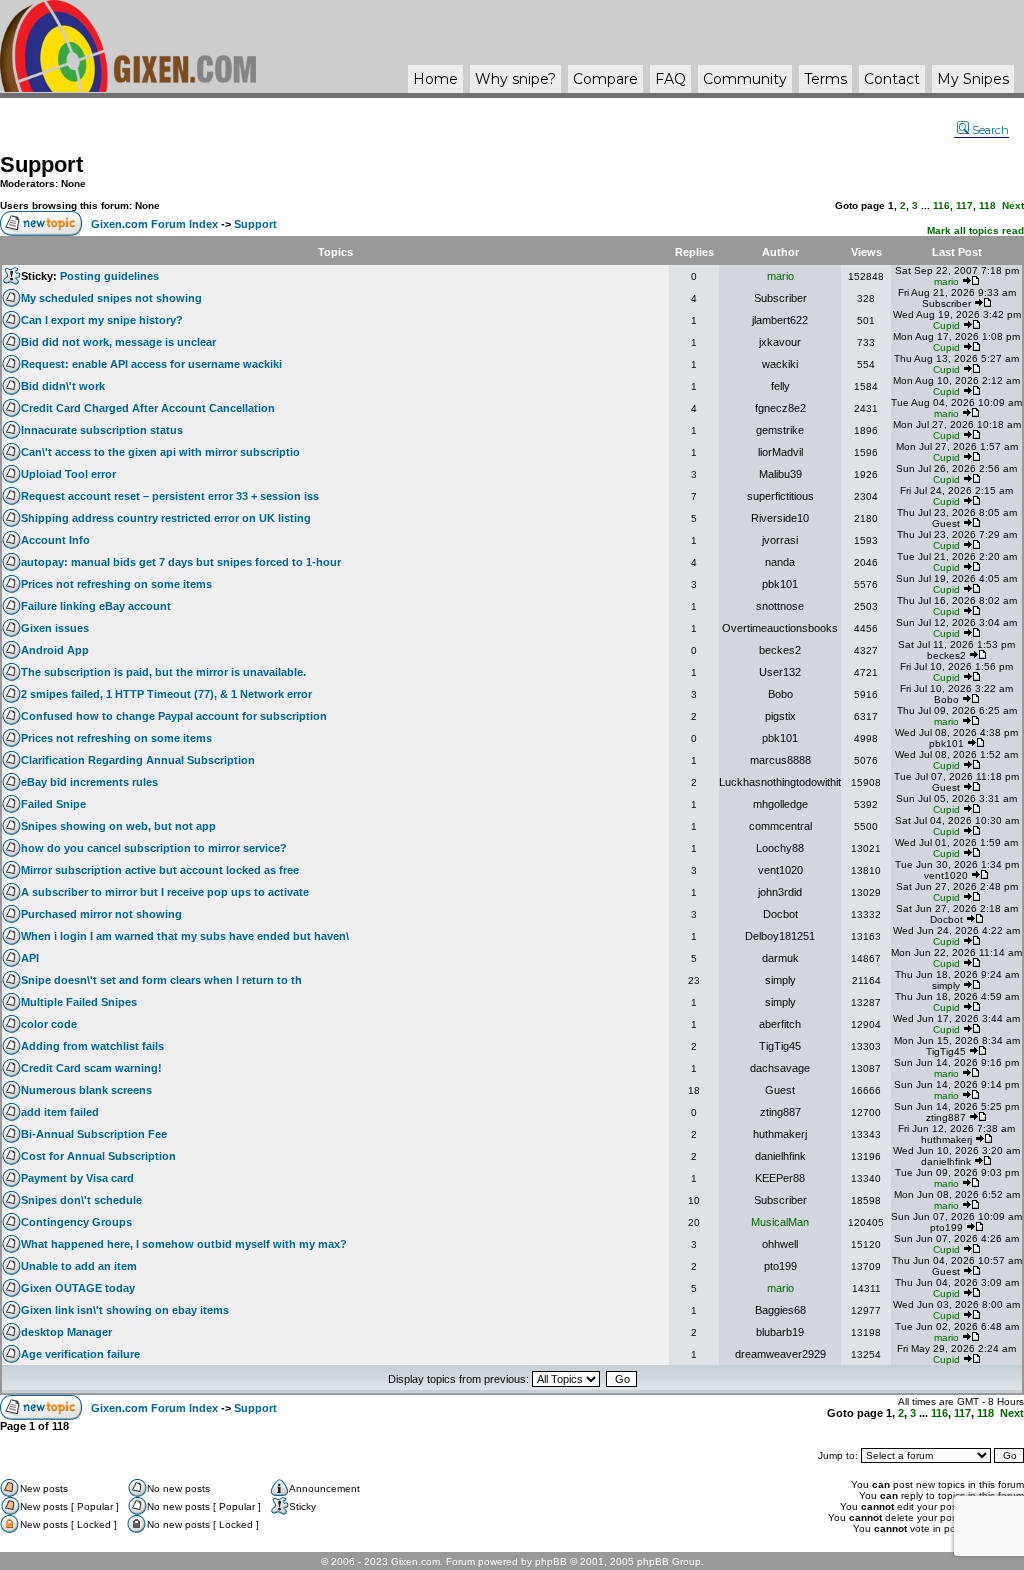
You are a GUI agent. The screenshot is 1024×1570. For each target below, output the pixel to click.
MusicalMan (780, 1222)
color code (49, 1024)
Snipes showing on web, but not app (118, 826)
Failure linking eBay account (96, 606)
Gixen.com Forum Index (154, 224)
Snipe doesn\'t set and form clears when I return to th (161, 980)
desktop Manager (66, 1332)
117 (964, 205)
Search (990, 130)
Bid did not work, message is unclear (118, 342)
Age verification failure (80, 1354)
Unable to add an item (79, 1266)
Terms (825, 79)
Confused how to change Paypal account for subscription (174, 716)
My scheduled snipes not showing (111, 298)
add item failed (60, 1112)
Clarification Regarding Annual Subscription (138, 760)
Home (435, 79)
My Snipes (973, 79)
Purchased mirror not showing (101, 914)
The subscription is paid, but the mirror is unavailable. (163, 672)
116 (941, 205)
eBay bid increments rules (89, 782)
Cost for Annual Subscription (98, 1156)
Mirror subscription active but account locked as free (160, 870)
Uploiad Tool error (68, 474)
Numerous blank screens (86, 1090)
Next (1013, 205)
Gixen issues (55, 628)
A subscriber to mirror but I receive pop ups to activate (165, 892)
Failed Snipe (53, 804)
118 (987, 205)
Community (745, 79)
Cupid (946, 325)
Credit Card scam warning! (91, 1068)
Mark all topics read (975, 230)
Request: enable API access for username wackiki (151, 364)
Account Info (55, 540)
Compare (605, 79)
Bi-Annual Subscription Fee (94, 1134)
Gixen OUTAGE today (78, 1288)
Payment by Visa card (77, 1178)
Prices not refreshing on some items (116, 584)
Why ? (515, 79)
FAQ (670, 79)
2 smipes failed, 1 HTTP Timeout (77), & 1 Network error (166, 694)
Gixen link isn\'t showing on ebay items (125, 1310)
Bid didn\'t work (63, 386)
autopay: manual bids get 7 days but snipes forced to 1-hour (181, 562)
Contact (892, 79)
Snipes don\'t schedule (81, 1200)
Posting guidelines (109, 276)
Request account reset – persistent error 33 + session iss (170, 496)
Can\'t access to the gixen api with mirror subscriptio (160, 452)
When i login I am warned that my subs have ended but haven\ (185, 936)
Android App (55, 650)
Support (41, 164)
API (30, 958)
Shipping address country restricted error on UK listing (166, 518)
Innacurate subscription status (102, 430)
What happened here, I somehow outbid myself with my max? (184, 1244)
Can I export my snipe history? (102, 320)
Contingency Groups (76, 1222)
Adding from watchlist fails (92, 1046)
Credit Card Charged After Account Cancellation (148, 408)
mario (780, 276)
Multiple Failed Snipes (79, 1002)
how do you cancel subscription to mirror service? (154, 848)
